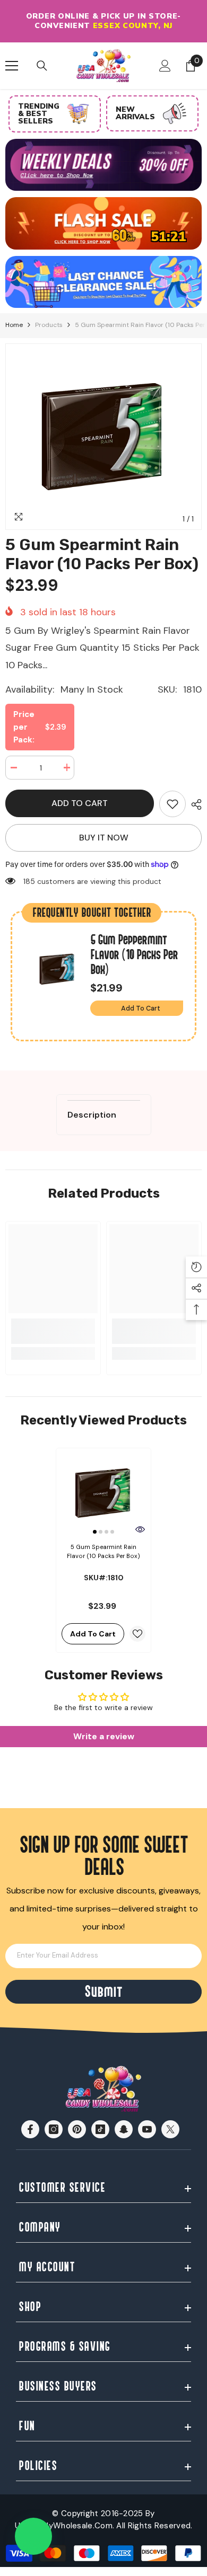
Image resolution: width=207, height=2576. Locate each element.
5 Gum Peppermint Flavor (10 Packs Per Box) (134, 955)
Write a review (104, 1736)
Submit (103, 1992)
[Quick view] (140, 1529)
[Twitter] (170, 2129)
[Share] (194, 804)
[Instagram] (54, 2129)
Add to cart (80, 803)
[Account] (165, 66)
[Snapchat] (124, 2129)
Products (49, 325)
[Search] (42, 66)
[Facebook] (30, 2129)
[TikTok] (100, 2129)
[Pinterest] (77, 2129)
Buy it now (104, 838)
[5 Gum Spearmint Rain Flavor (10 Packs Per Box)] (103, 1493)
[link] (172, 804)
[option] (103, 21)
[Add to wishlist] (137, 1634)
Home (14, 325)
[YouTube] (147, 2129)
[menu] (12, 66)
